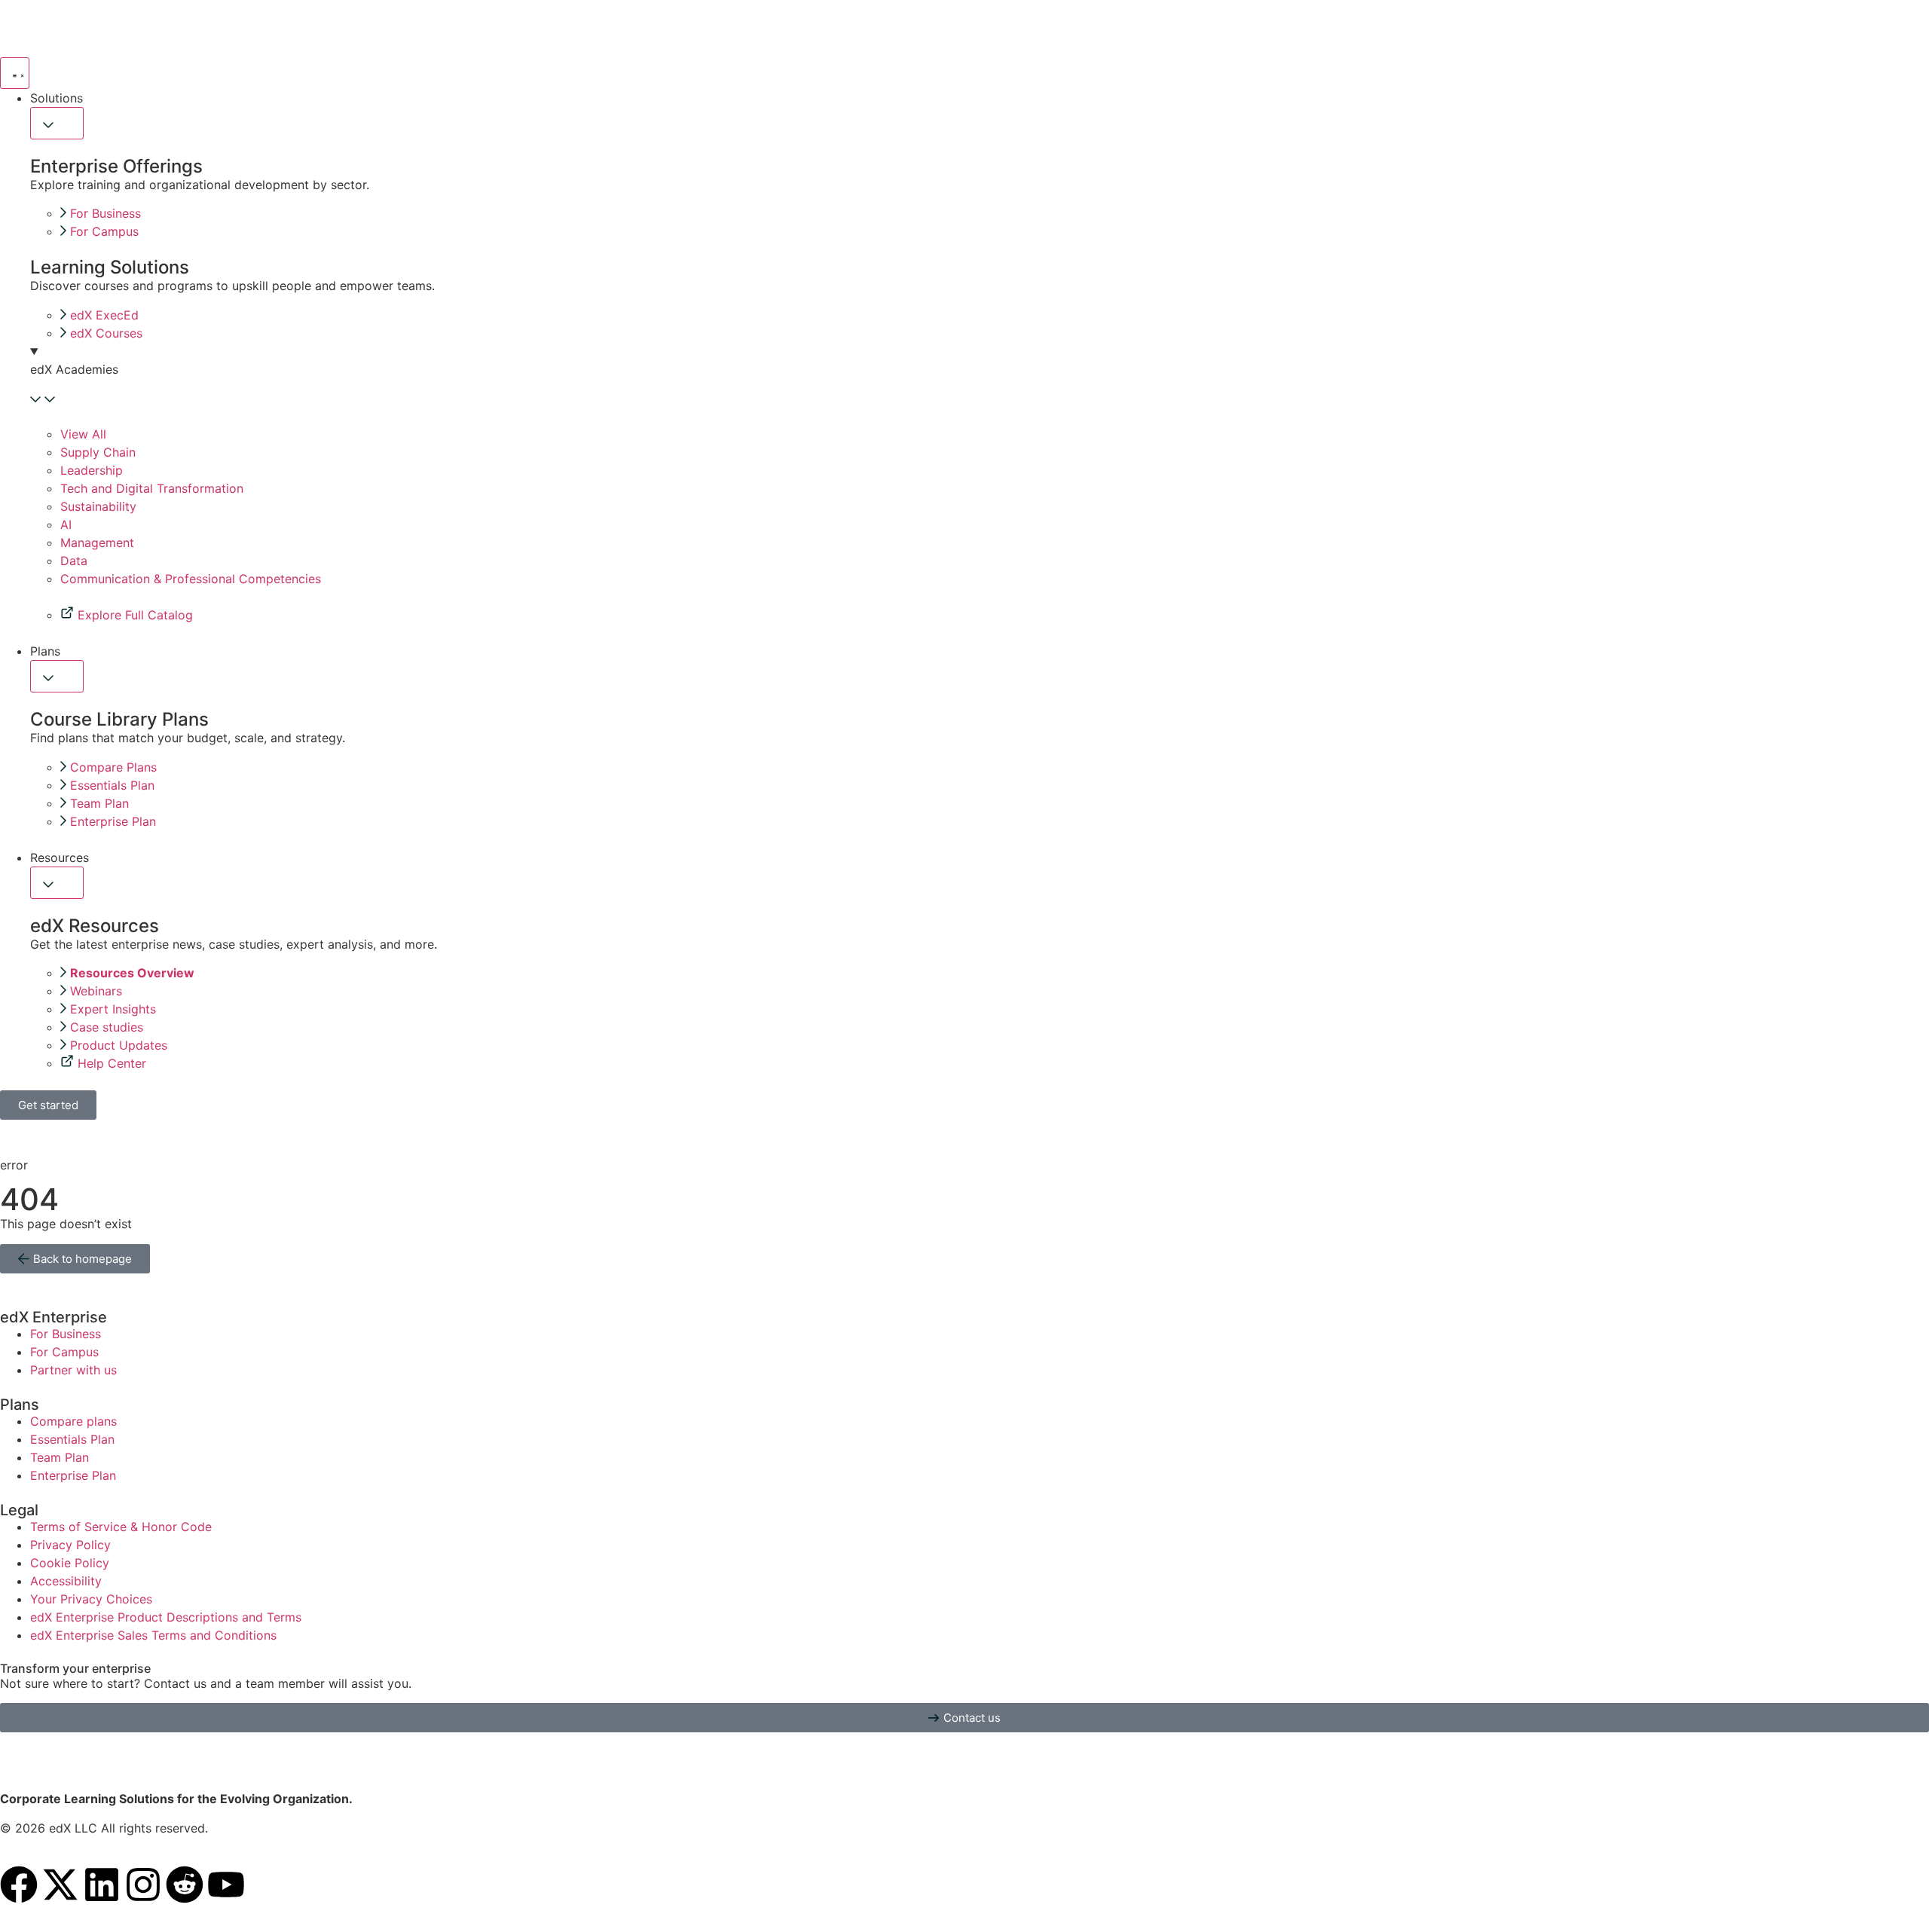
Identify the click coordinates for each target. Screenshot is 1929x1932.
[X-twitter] (60, 1885)
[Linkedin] (102, 1885)
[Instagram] (143, 1885)
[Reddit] (185, 1885)
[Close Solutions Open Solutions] (57, 123)
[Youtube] (226, 1885)
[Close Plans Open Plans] (57, 676)
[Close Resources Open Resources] (57, 883)
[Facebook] (19, 1885)
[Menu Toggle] (15, 73)
